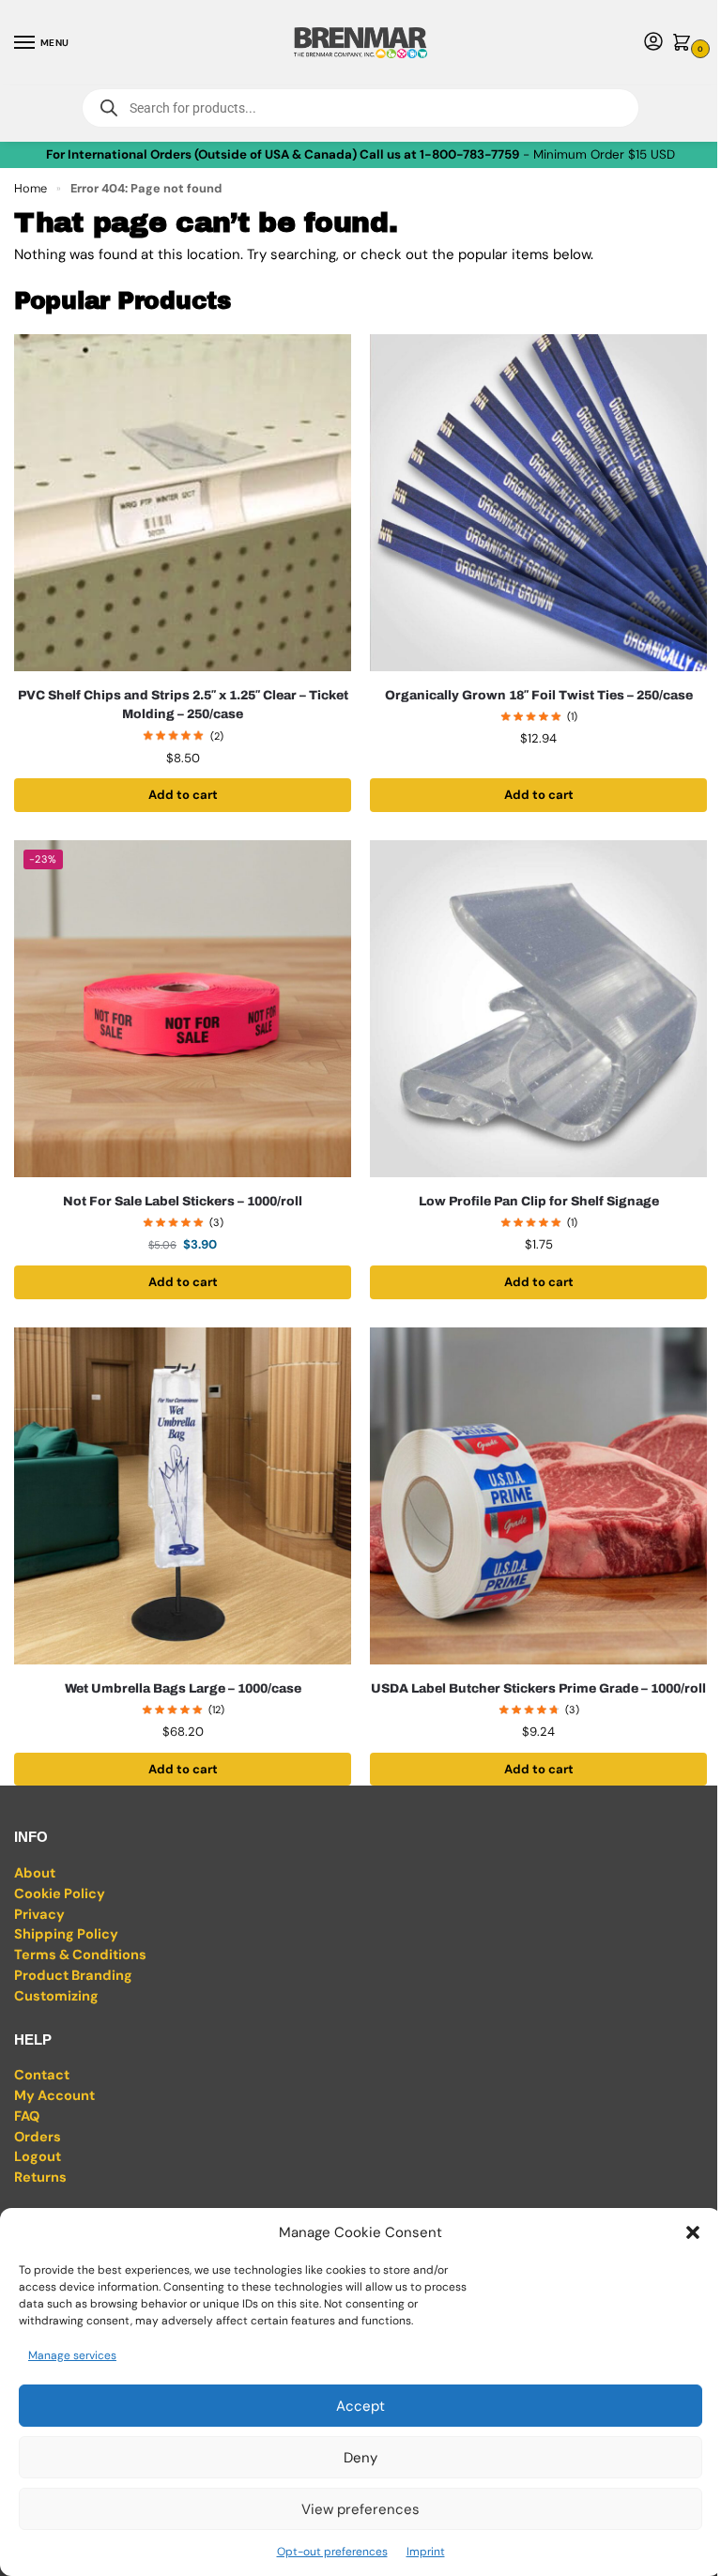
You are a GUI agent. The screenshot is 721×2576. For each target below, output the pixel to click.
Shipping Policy (66, 1934)
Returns (40, 2177)
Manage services (72, 2355)
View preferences (360, 2509)
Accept (360, 2406)
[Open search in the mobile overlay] (360, 108)
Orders (38, 2137)
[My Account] (653, 43)
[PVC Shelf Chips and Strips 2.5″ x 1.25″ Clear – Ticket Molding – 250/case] (183, 503)
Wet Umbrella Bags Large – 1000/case (183, 1688)
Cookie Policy (60, 1894)
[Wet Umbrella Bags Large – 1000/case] (183, 1496)
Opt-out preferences (332, 2552)
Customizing (56, 1996)
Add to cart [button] (183, 795)
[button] (693, 2232)
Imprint (426, 2552)
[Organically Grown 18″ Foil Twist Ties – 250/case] (538, 503)
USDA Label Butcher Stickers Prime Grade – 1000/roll (538, 1688)
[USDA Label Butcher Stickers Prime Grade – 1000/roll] (538, 1496)
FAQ (27, 2116)
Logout (38, 2157)
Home (31, 188)
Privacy (39, 1915)
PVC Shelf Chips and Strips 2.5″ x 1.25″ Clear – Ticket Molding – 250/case (183, 705)
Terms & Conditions (80, 1955)
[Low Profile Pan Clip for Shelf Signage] (538, 1009)
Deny (360, 2458)
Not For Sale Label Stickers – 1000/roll (183, 1201)
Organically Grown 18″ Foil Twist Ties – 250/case (539, 695)
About (35, 1873)
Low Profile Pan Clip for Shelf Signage (539, 1201)
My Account (54, 2096)
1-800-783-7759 (469, 154)
